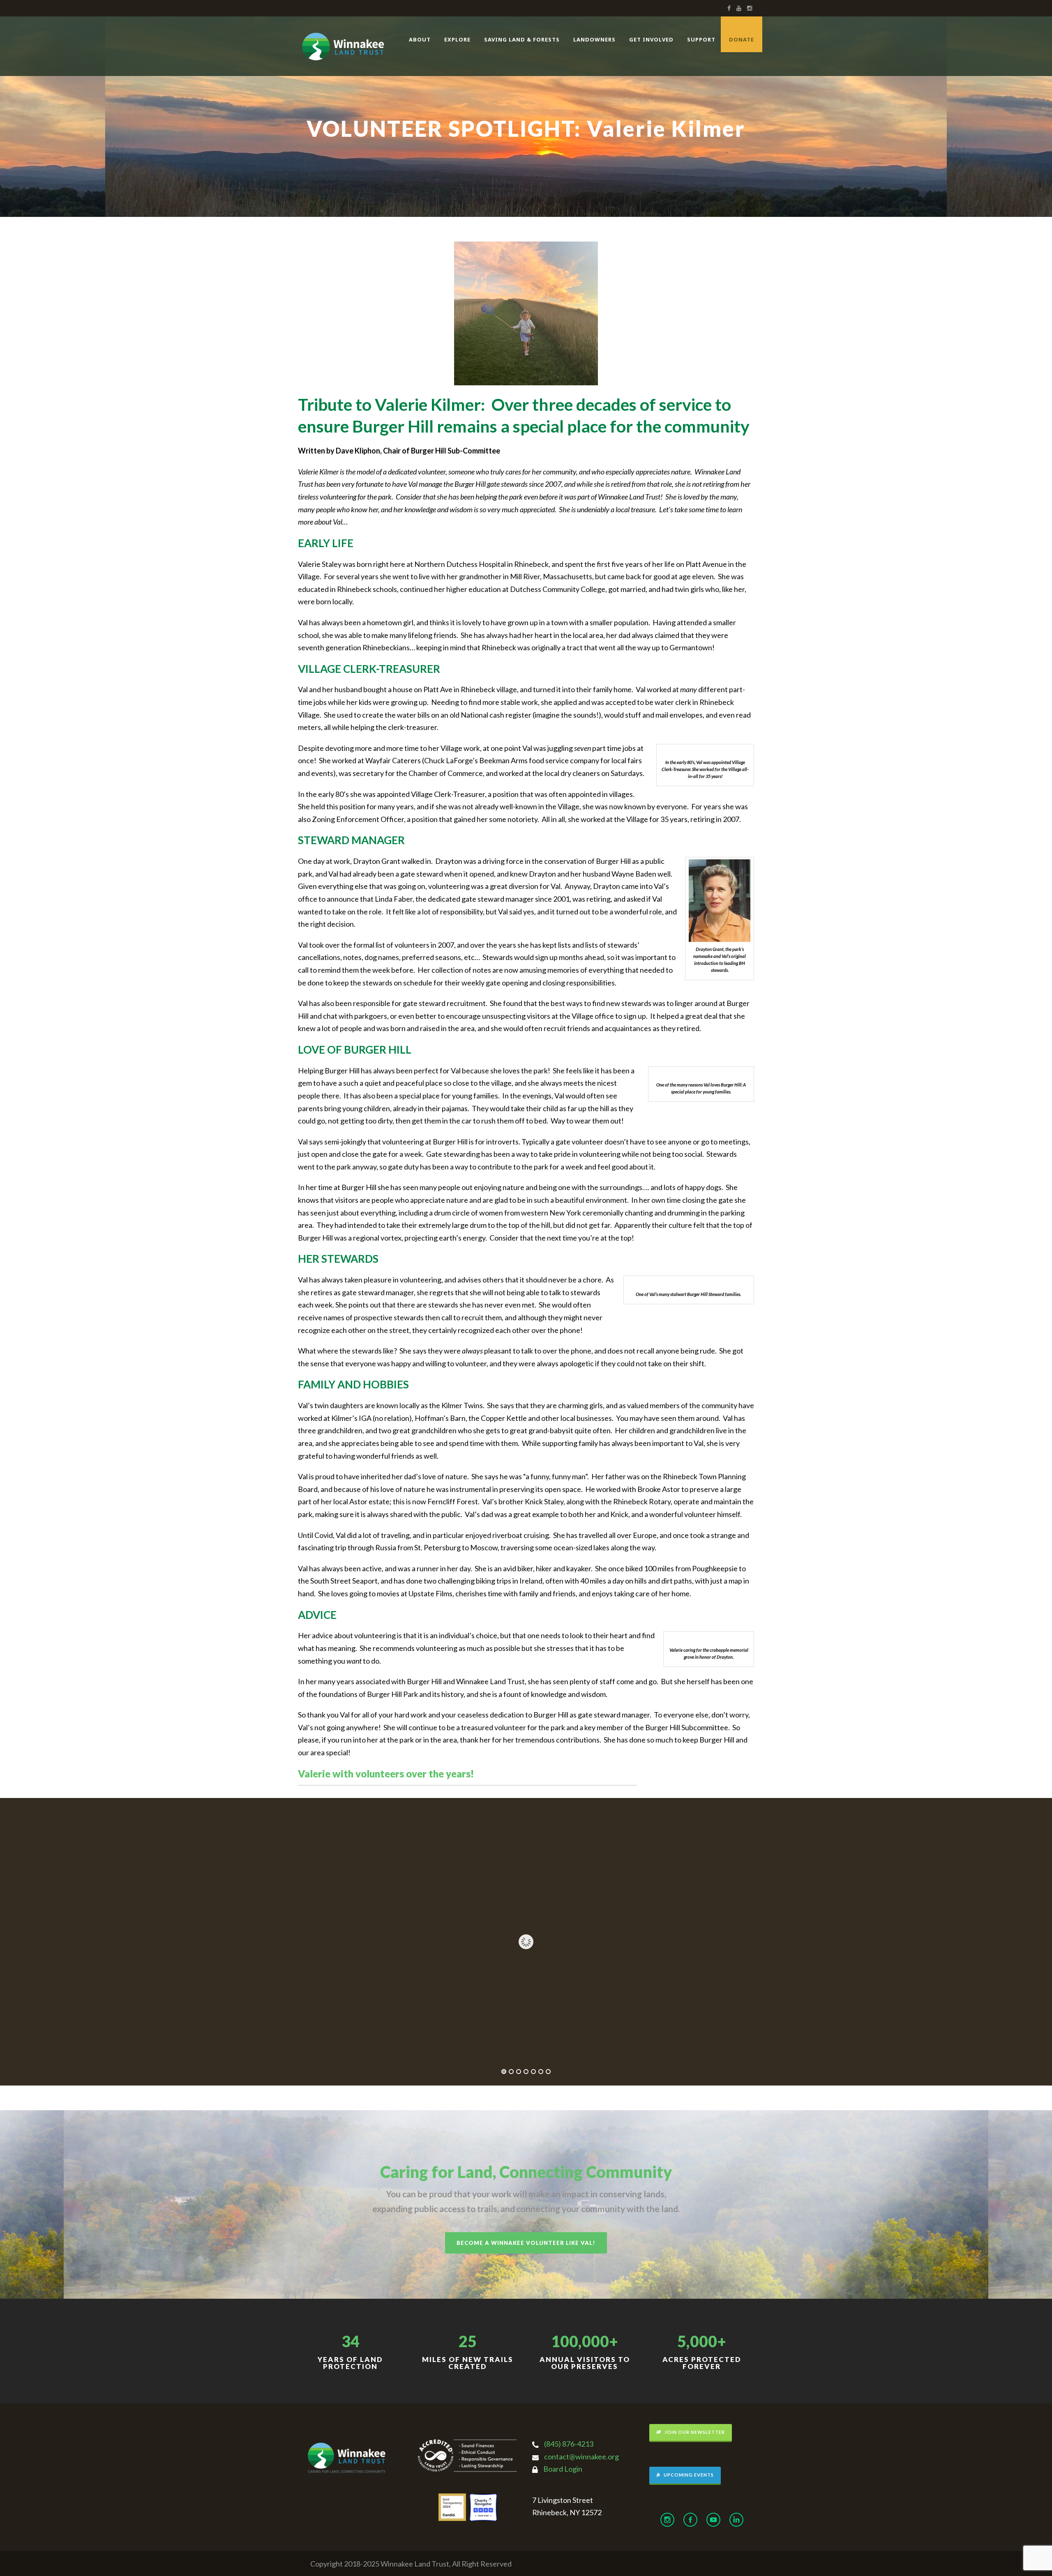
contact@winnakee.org (581, 2456)
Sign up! (921, 2513)
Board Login (563, 2469)
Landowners (594, 39)
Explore (457, 39)
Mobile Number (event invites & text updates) (888, 2455)
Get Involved (651, 39)
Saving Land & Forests (522, 39)
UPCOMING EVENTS (688, 2475)
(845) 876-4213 (569, 2444)
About (420, 39)
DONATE (742, 39)
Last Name (851, 2427)
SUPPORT (701, 39)
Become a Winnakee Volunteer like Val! (526, 2243)
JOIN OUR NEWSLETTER (694, 2432)
